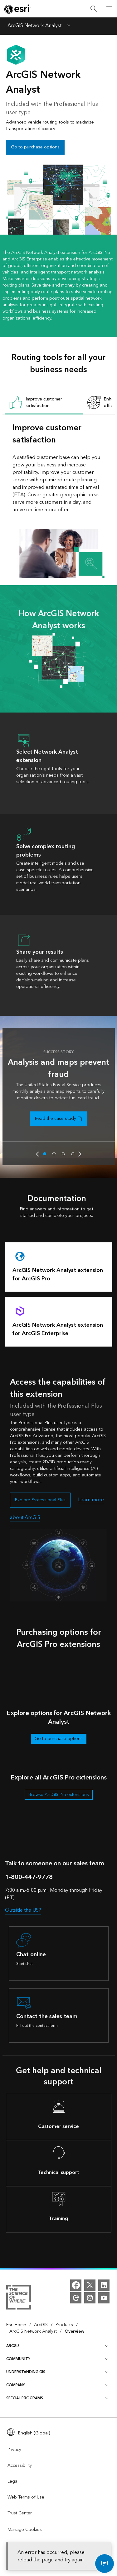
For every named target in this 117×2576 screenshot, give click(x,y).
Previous (37, 1154)
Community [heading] (18, 2359)
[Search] (94, 9)
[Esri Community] (76, 2298)
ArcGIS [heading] (13, 2346)
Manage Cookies (25, 2530)
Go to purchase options (35, 147)
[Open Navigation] (109, 9)
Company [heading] (16, 2385)
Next (80, 1154)
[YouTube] (104, 2298)
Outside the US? (23, 1910)
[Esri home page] (17, 9)
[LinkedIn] (104, 2285)
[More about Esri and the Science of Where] (19, 2298)
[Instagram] (90, 2298)
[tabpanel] (59, 500)
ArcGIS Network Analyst (34, 26)
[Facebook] (76, 2285)
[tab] (44, 403)
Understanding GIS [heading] (26, 2372)
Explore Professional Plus (40, 1500)
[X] (90, 2285)
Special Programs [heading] (25, 2398)
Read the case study (56, 1119)
